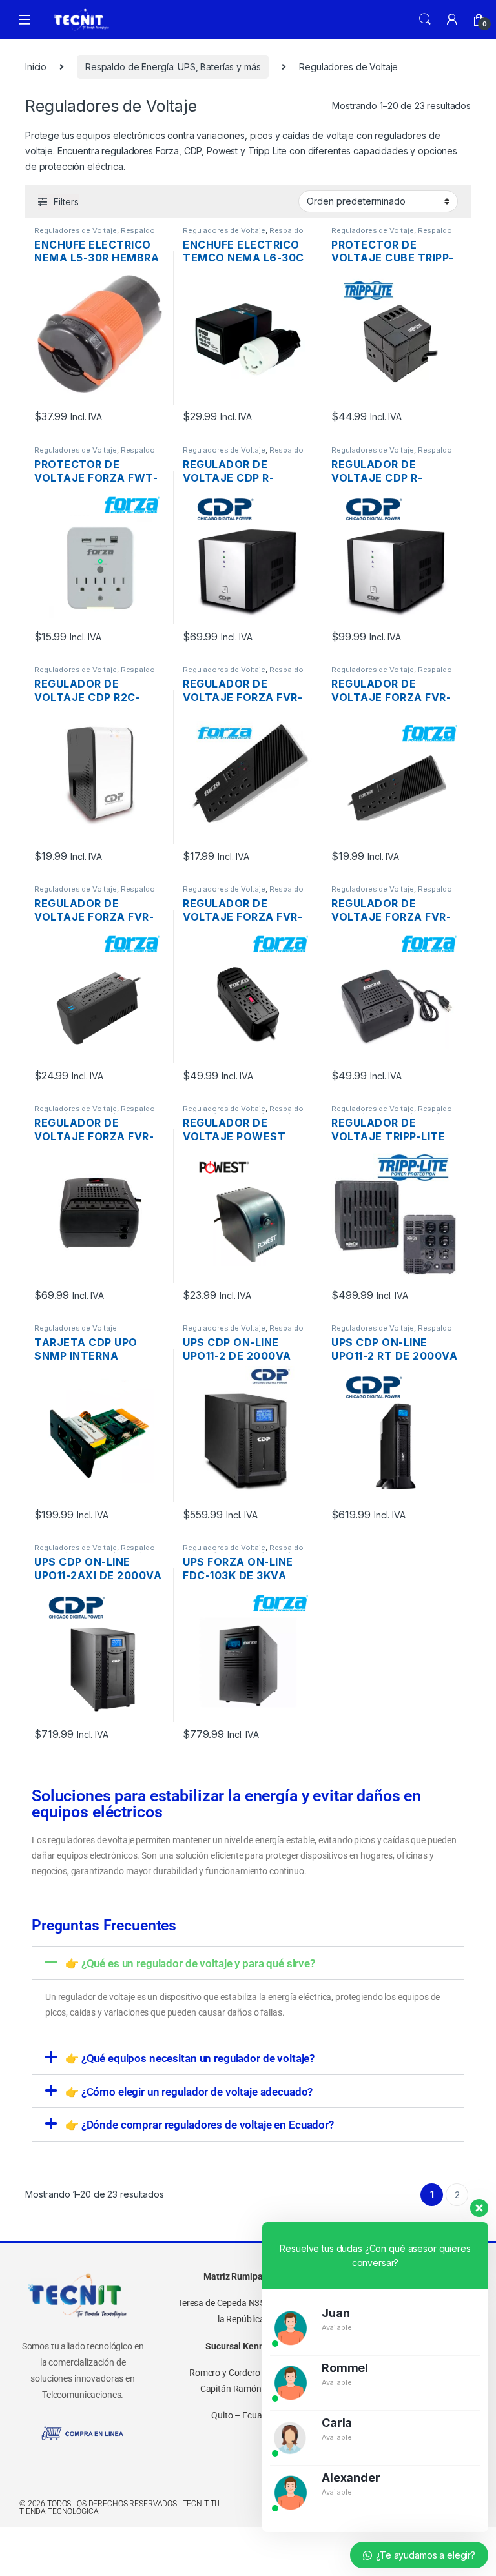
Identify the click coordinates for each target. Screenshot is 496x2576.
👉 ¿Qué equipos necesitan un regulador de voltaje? (190, 2058)
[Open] (25, 20)
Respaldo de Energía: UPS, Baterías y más (173, 67)
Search (425, 19)
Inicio (36, 67)
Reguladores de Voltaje (76, 230)
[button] (248, 1963)
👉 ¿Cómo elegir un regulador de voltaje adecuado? (189, 2092)
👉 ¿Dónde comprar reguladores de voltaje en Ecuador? (200, 2125)
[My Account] (452, 19)
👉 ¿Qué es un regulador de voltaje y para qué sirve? (190, 1963)
